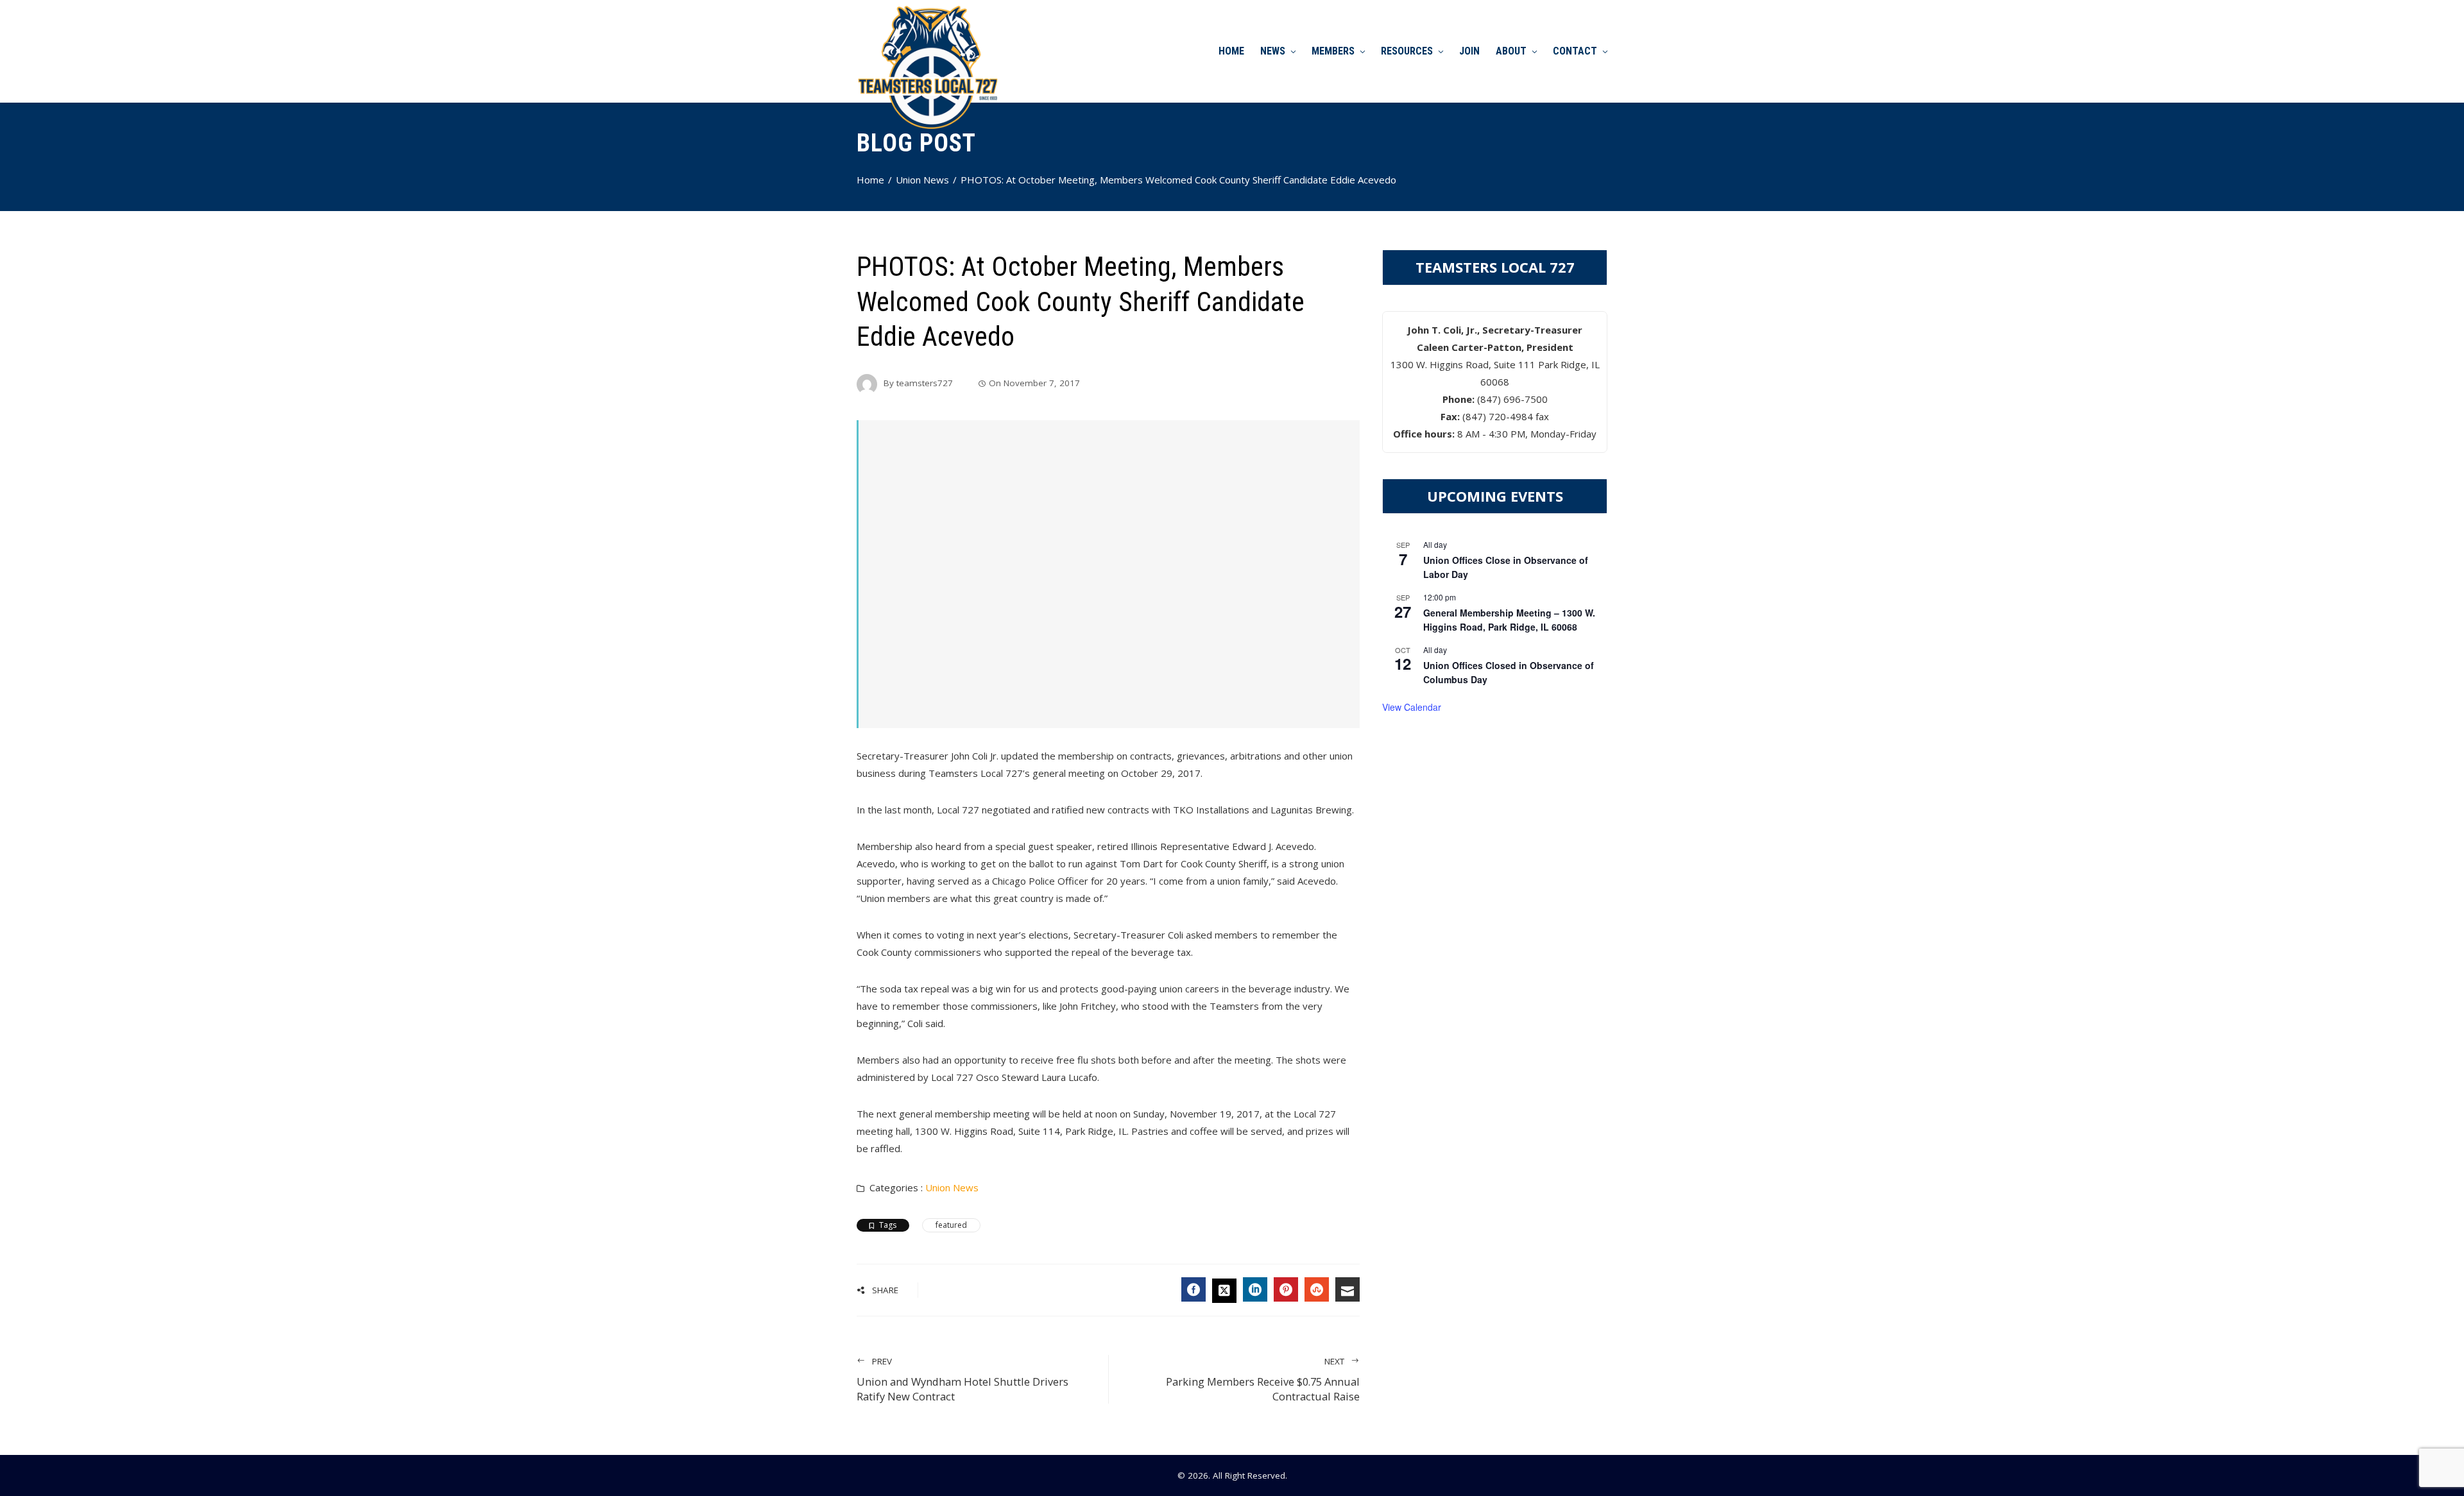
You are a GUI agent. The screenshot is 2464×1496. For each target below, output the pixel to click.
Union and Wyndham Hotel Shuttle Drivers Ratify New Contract (963, 1380)
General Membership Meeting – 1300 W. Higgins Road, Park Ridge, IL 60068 (1509, 620)
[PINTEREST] (1286, 1289)
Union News (952, 1187)
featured (951, 1225)
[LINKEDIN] (1255, 1289)
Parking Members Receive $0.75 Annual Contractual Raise (1263, 1380)
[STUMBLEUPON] (1317, 1289)
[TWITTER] (1224, 1291)
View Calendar (1412, 707)
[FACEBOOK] (1193, 1289)
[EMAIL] (1347, 1289)
